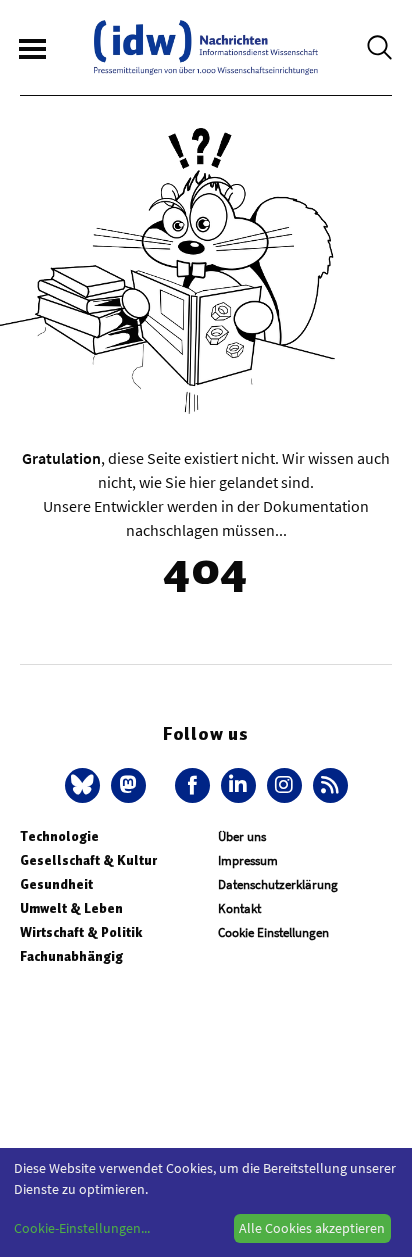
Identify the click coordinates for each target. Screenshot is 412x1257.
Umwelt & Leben (71, 908)
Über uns (242, 836)
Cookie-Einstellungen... (82, 1228)
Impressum (248, 860)
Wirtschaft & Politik (81, 932)
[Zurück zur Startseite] (205, 47)
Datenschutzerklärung (278, 884)
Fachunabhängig (71, 956)
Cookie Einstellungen (273, 932)
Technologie (59, 836)
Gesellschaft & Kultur (88, 860)
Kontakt (239, 908)
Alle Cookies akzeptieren (312, 1228)
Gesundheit (56, 884)
